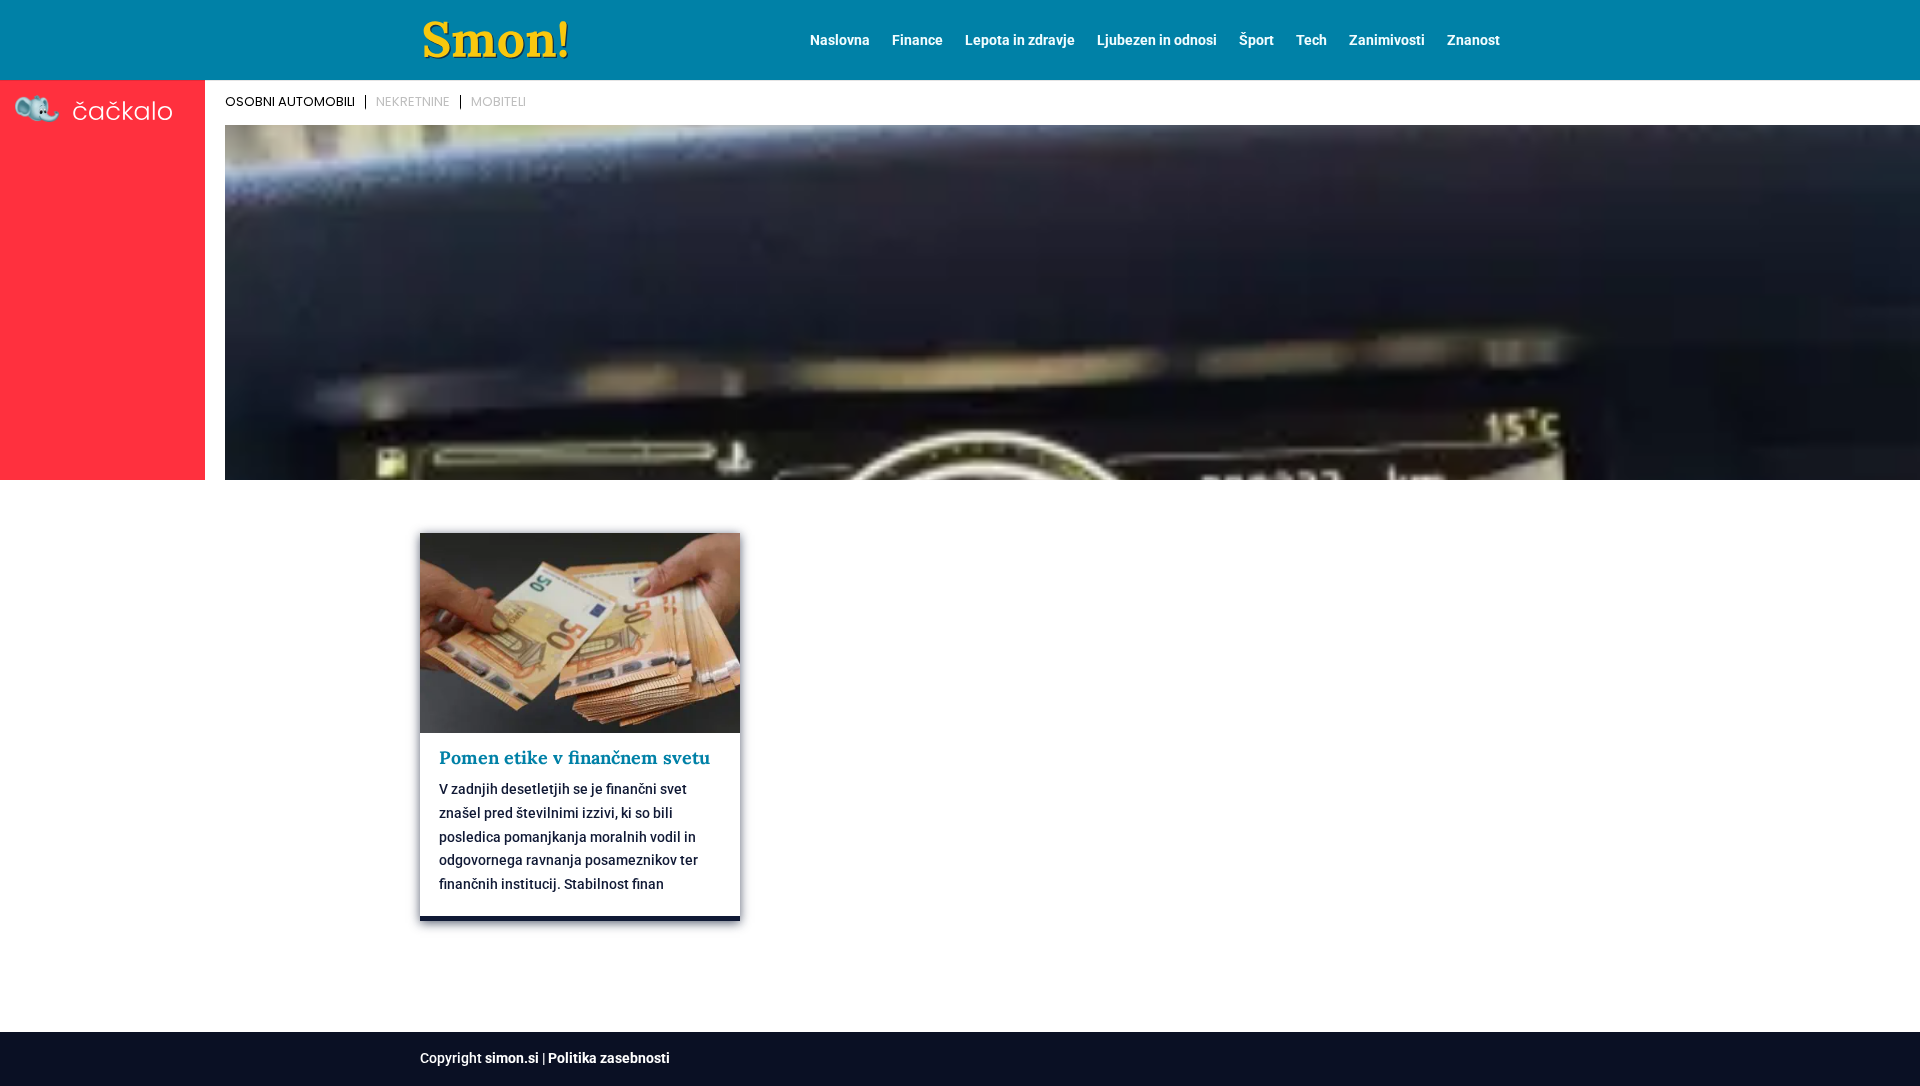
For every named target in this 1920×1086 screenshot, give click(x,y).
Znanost (1473, 40)
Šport (1256, 40)
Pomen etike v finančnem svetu (574, 757)
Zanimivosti (1387, 40)
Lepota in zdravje (1020, 40)
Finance (917, 40)
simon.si (512, 1058)
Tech (1311, 40)
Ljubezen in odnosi (1157, 40)
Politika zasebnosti (609, 1058)
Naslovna (840, 40)
